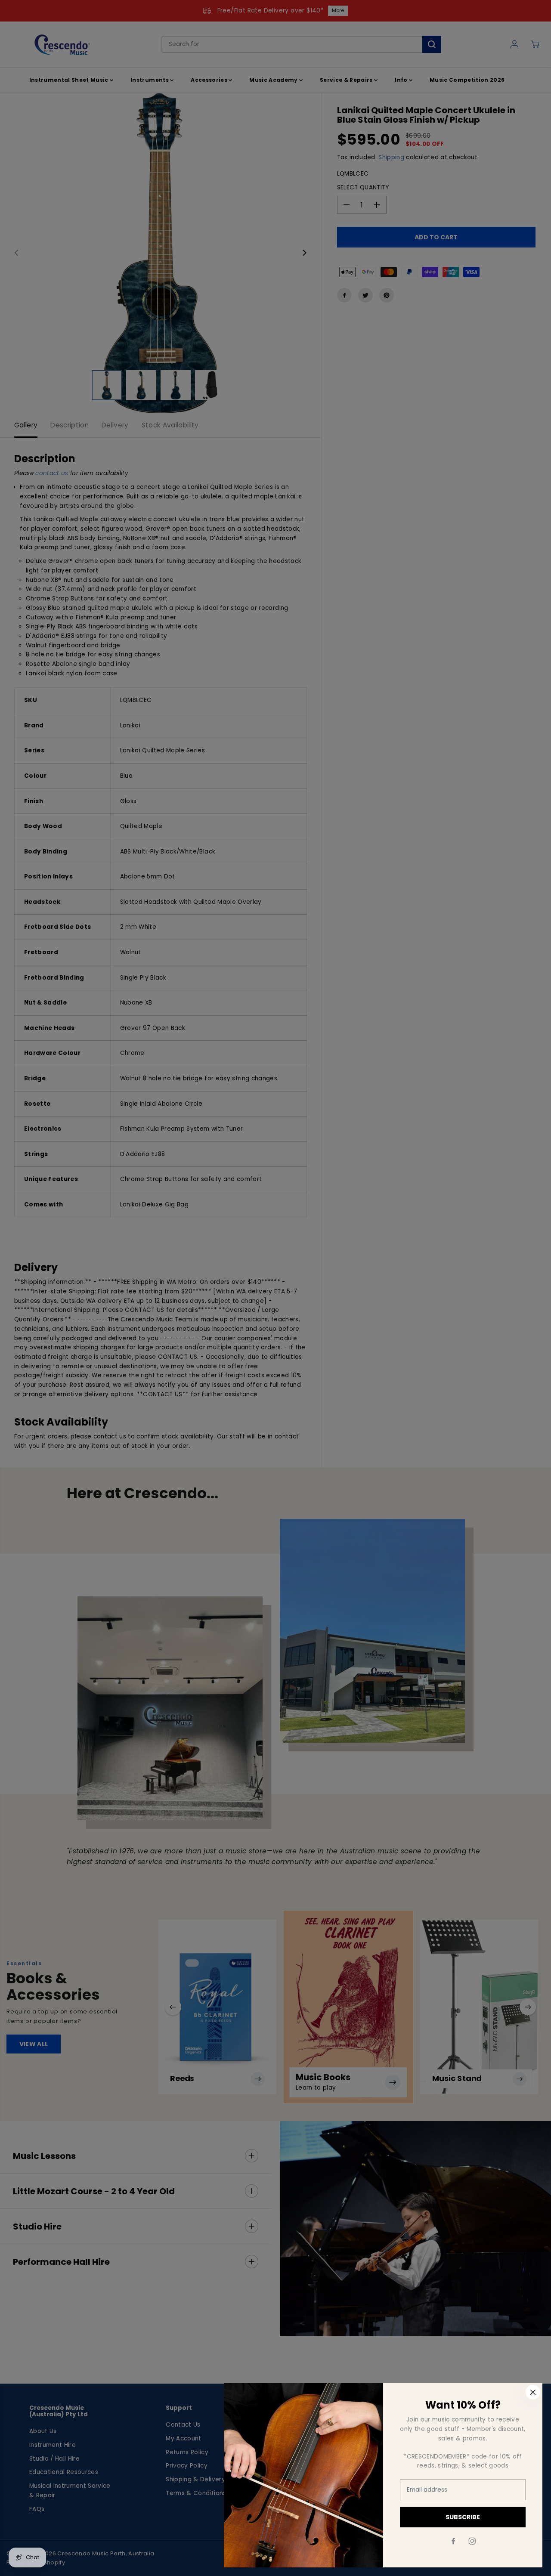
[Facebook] (453, 2541)
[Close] (533, 2392)
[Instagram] (472, 2541)
